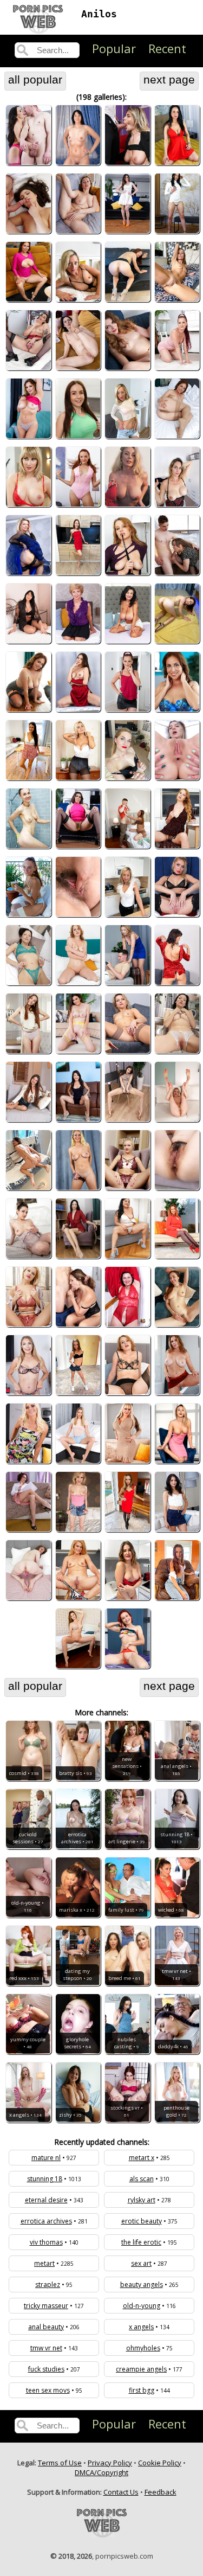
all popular (35, 80)
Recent (167, 48)
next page (169, 80)
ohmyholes (143, 2348)
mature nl (46, 2158)
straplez (48, 2285)
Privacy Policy (110, 2463)
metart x (142, 2158)
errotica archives (46, 2221)
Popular (114, 48)
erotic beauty (142, 2221)
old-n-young (142, 2306)
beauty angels (142, 2285)
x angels (141, 2327)
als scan (142, 2179)
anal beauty (46, 2327)
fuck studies (46, 2369)
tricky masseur (46, 2306)
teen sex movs (48, 2390)
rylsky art (142, 2200)
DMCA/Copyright (101, 2472)
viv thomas (46, 2242)
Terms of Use (60, 2463)
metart (44, 2263)
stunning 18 (45, 2179)
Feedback (161, 2492)
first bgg (142, 2390)
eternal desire (46, 2200)
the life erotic (141, 2242)
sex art (141, 2263)
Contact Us (121, 2492)
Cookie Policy (160, 2463)
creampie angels (141, 2369)
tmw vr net (46, 2348)
